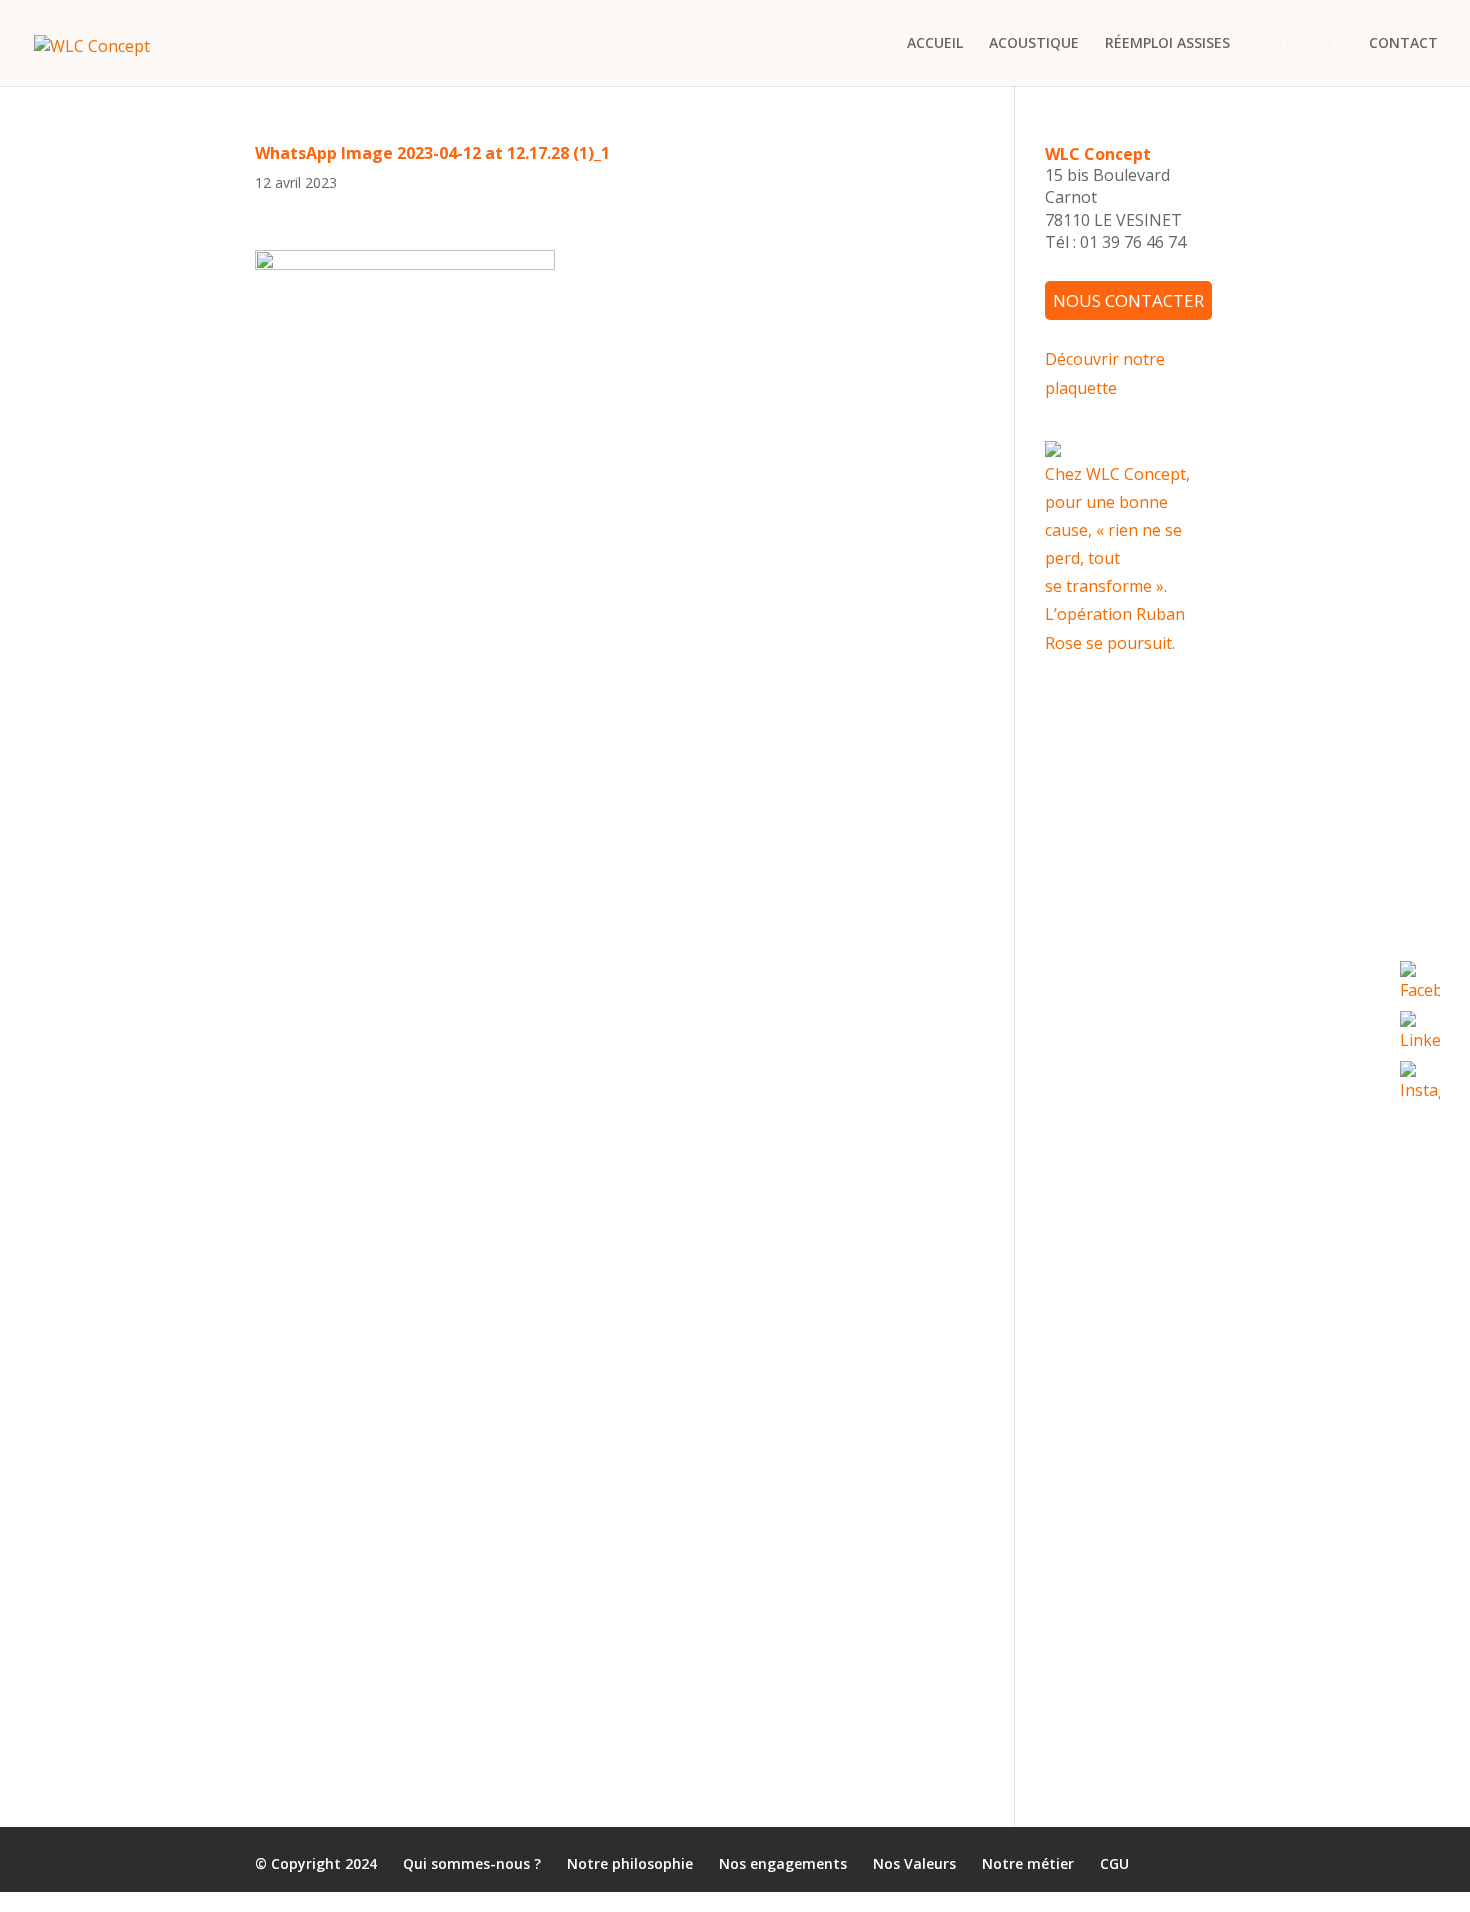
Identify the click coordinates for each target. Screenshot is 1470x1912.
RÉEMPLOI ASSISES (1167, 44)
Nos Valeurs (914, 1863)
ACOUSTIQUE (1034, 44)
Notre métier (1028, 1863)
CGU (1114, 1863)
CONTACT (1403, 44)
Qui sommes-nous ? (472, 1863)
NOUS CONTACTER (1128, 300)
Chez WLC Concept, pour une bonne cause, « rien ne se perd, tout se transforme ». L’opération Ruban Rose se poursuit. (1117, 557)
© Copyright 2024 (316, 1863)
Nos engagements (783, 1863)
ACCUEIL (935, 44)
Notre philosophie (630, 1863)
